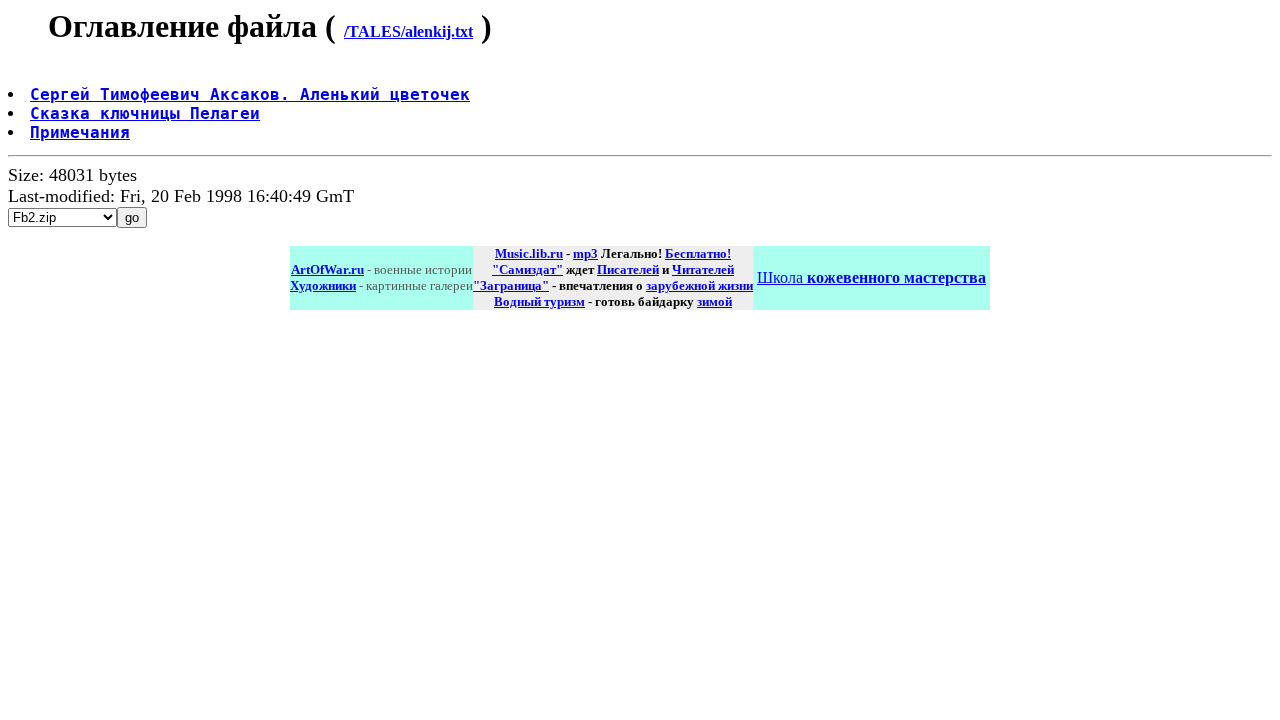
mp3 (585, 253)
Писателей (628, 269)
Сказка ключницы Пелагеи (145, 113)
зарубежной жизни (699, 285)
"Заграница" (511, 285)
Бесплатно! (698, 253)
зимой (714, 301)
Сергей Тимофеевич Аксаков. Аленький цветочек (250, 94)
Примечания (80, 132)
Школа (871, 277)
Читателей (703, 269)
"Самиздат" (527, 269)
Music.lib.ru (529, 253)
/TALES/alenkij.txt (408, 31)
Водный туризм (539, 301)
